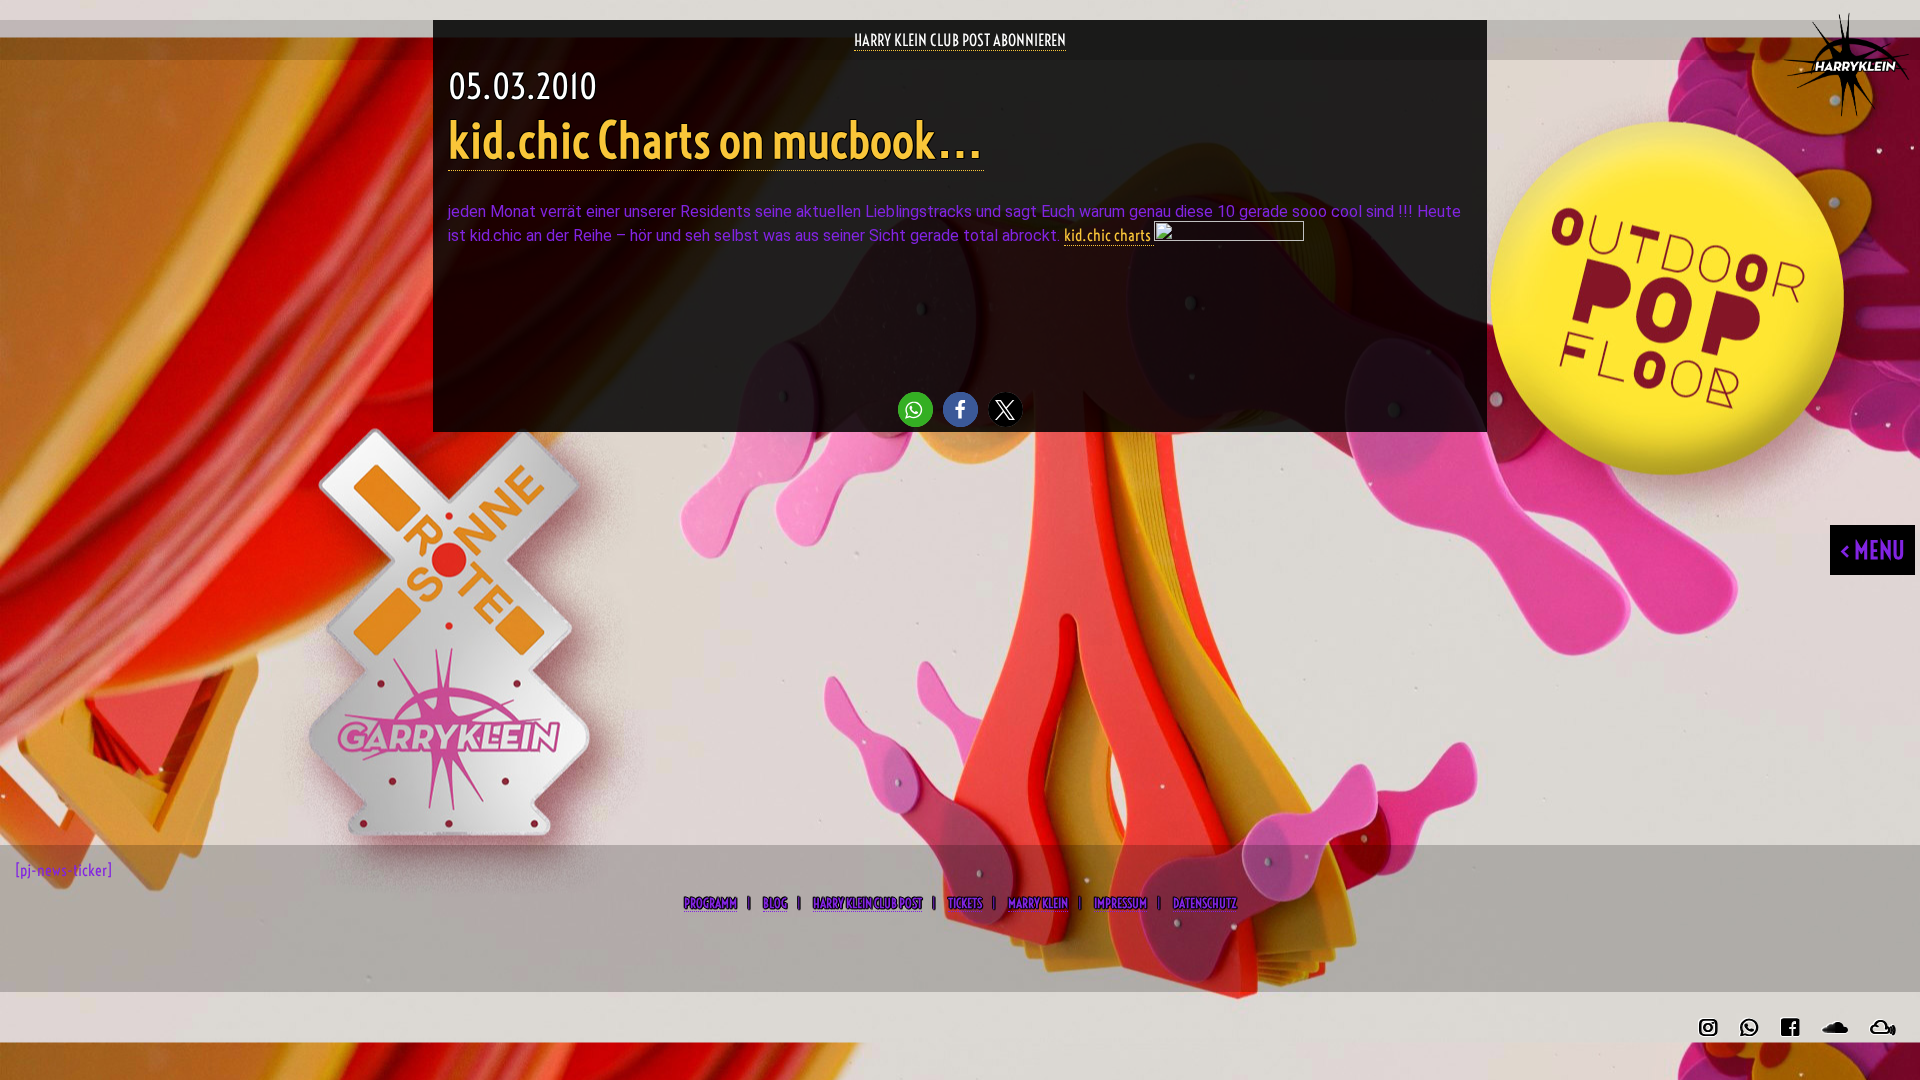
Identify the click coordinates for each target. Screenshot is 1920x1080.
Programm (710, 903)
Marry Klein (1038, 903)
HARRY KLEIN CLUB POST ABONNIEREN (960, 40)
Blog (775, 903)
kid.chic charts (1109, 235)
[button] (915, 409)
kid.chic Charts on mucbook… (716, 140)
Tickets (965, 903)
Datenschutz (1204, 903)
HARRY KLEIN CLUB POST (867, 903)
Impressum (1120, 903)
